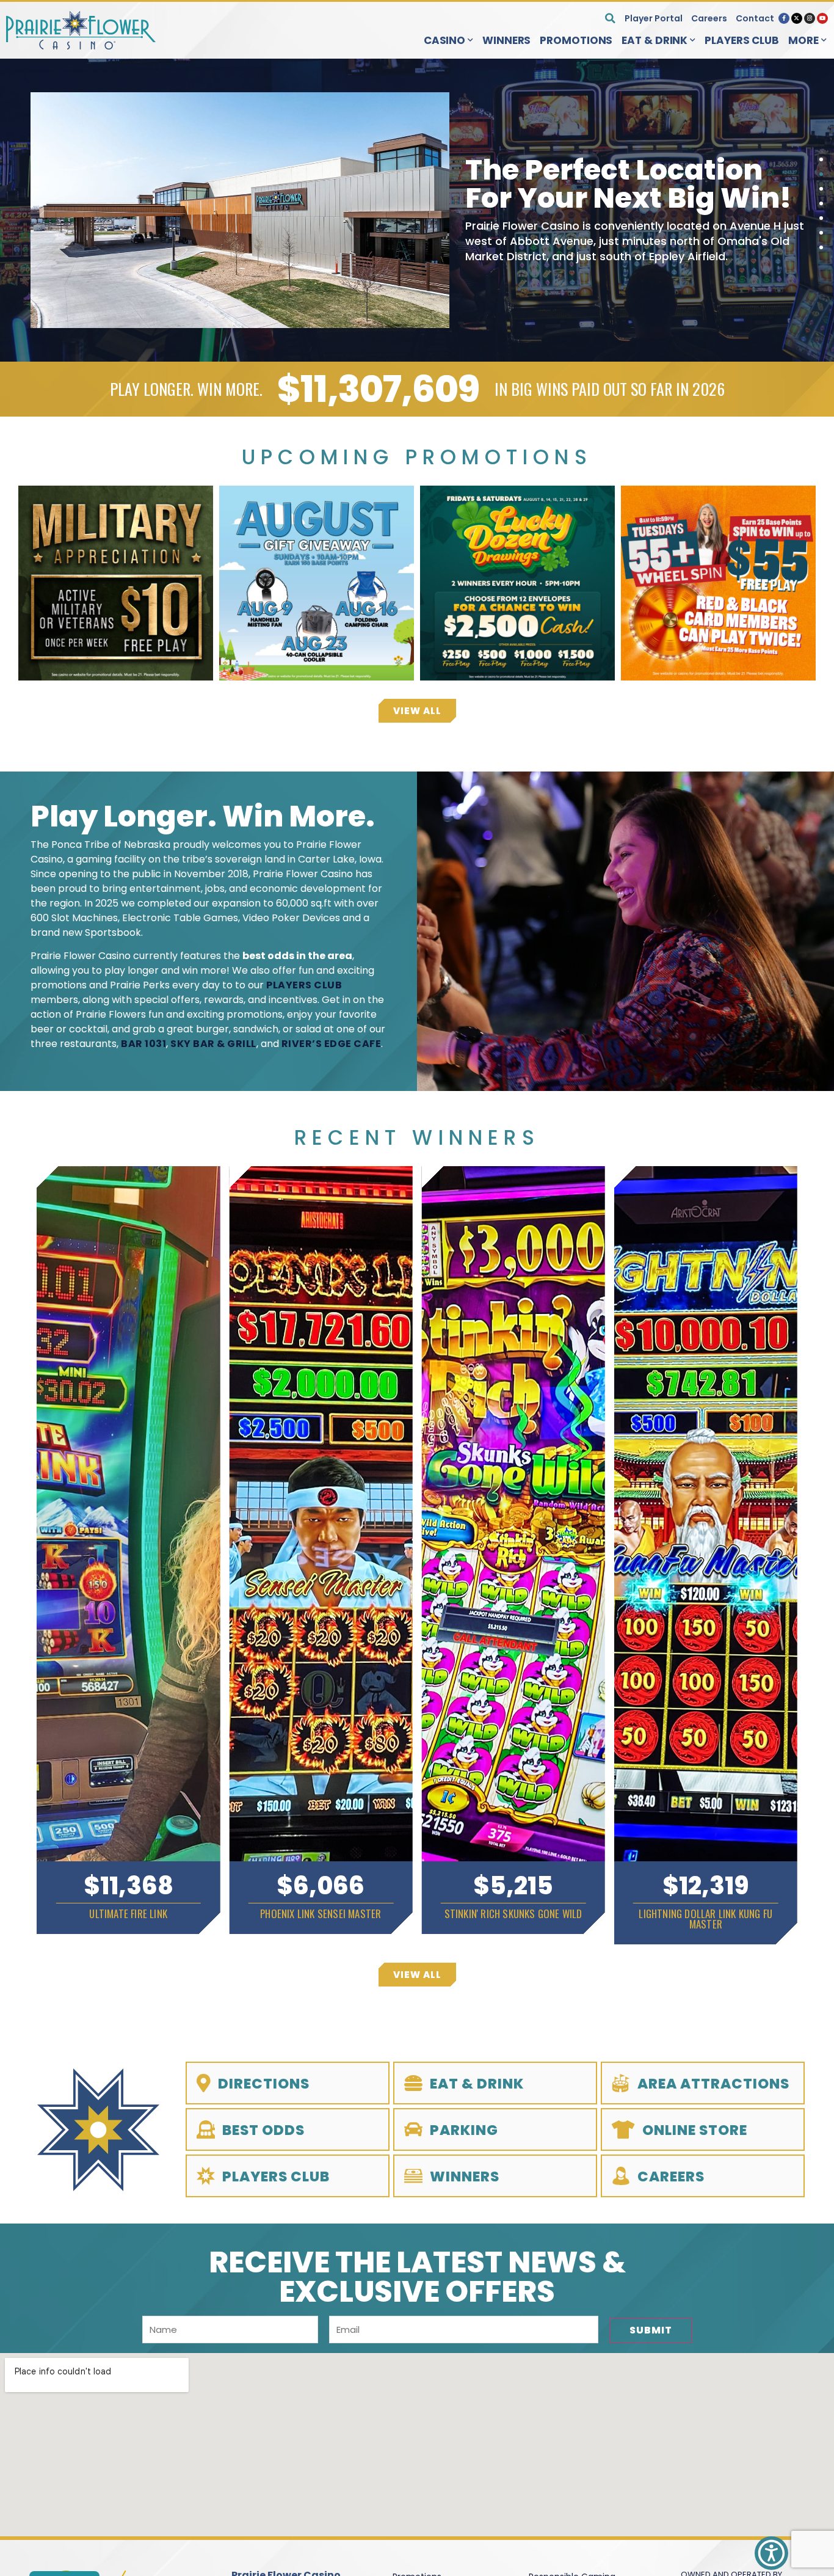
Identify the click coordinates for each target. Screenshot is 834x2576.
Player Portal (654, 18)
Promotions (576, 40)
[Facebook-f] (784, 18)
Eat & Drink (655, 40)
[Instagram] (810, 18)
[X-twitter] (797, 18)
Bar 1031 (143, 1044)
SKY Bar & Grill (213, 1044)
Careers (709, 18)
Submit (651, 2330)
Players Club (742, 40)
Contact (755, 18)
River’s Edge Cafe (332, 1044)
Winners (506, 40)
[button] (610, 18)
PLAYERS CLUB (304, 985)
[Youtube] (822, 18)
